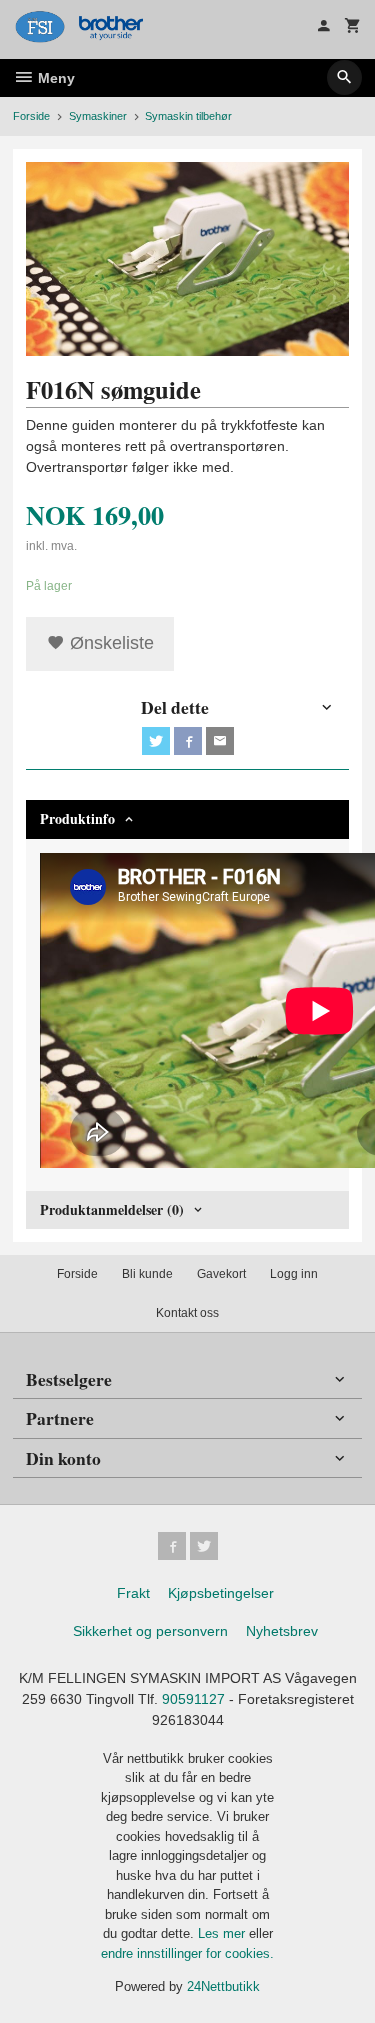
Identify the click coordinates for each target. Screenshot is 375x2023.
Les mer (223, 1933)
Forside (31, 116)
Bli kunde (147, 1274)
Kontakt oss (187, 1313)
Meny (54, 78)
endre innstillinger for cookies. (187, 1953)
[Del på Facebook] (188, 741)
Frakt (133, 1593)
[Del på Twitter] (156, 741)
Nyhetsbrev (282, 1631)
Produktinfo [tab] (77, 818)
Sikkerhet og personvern (150, 1631)
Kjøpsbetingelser (221, 1593)
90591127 (193, 1699)
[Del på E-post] (220, 741)
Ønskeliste (109, 643)
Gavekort (221, 1274)
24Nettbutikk (223, 1986)
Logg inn (294, 1274)
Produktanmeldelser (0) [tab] (112, 1209)
